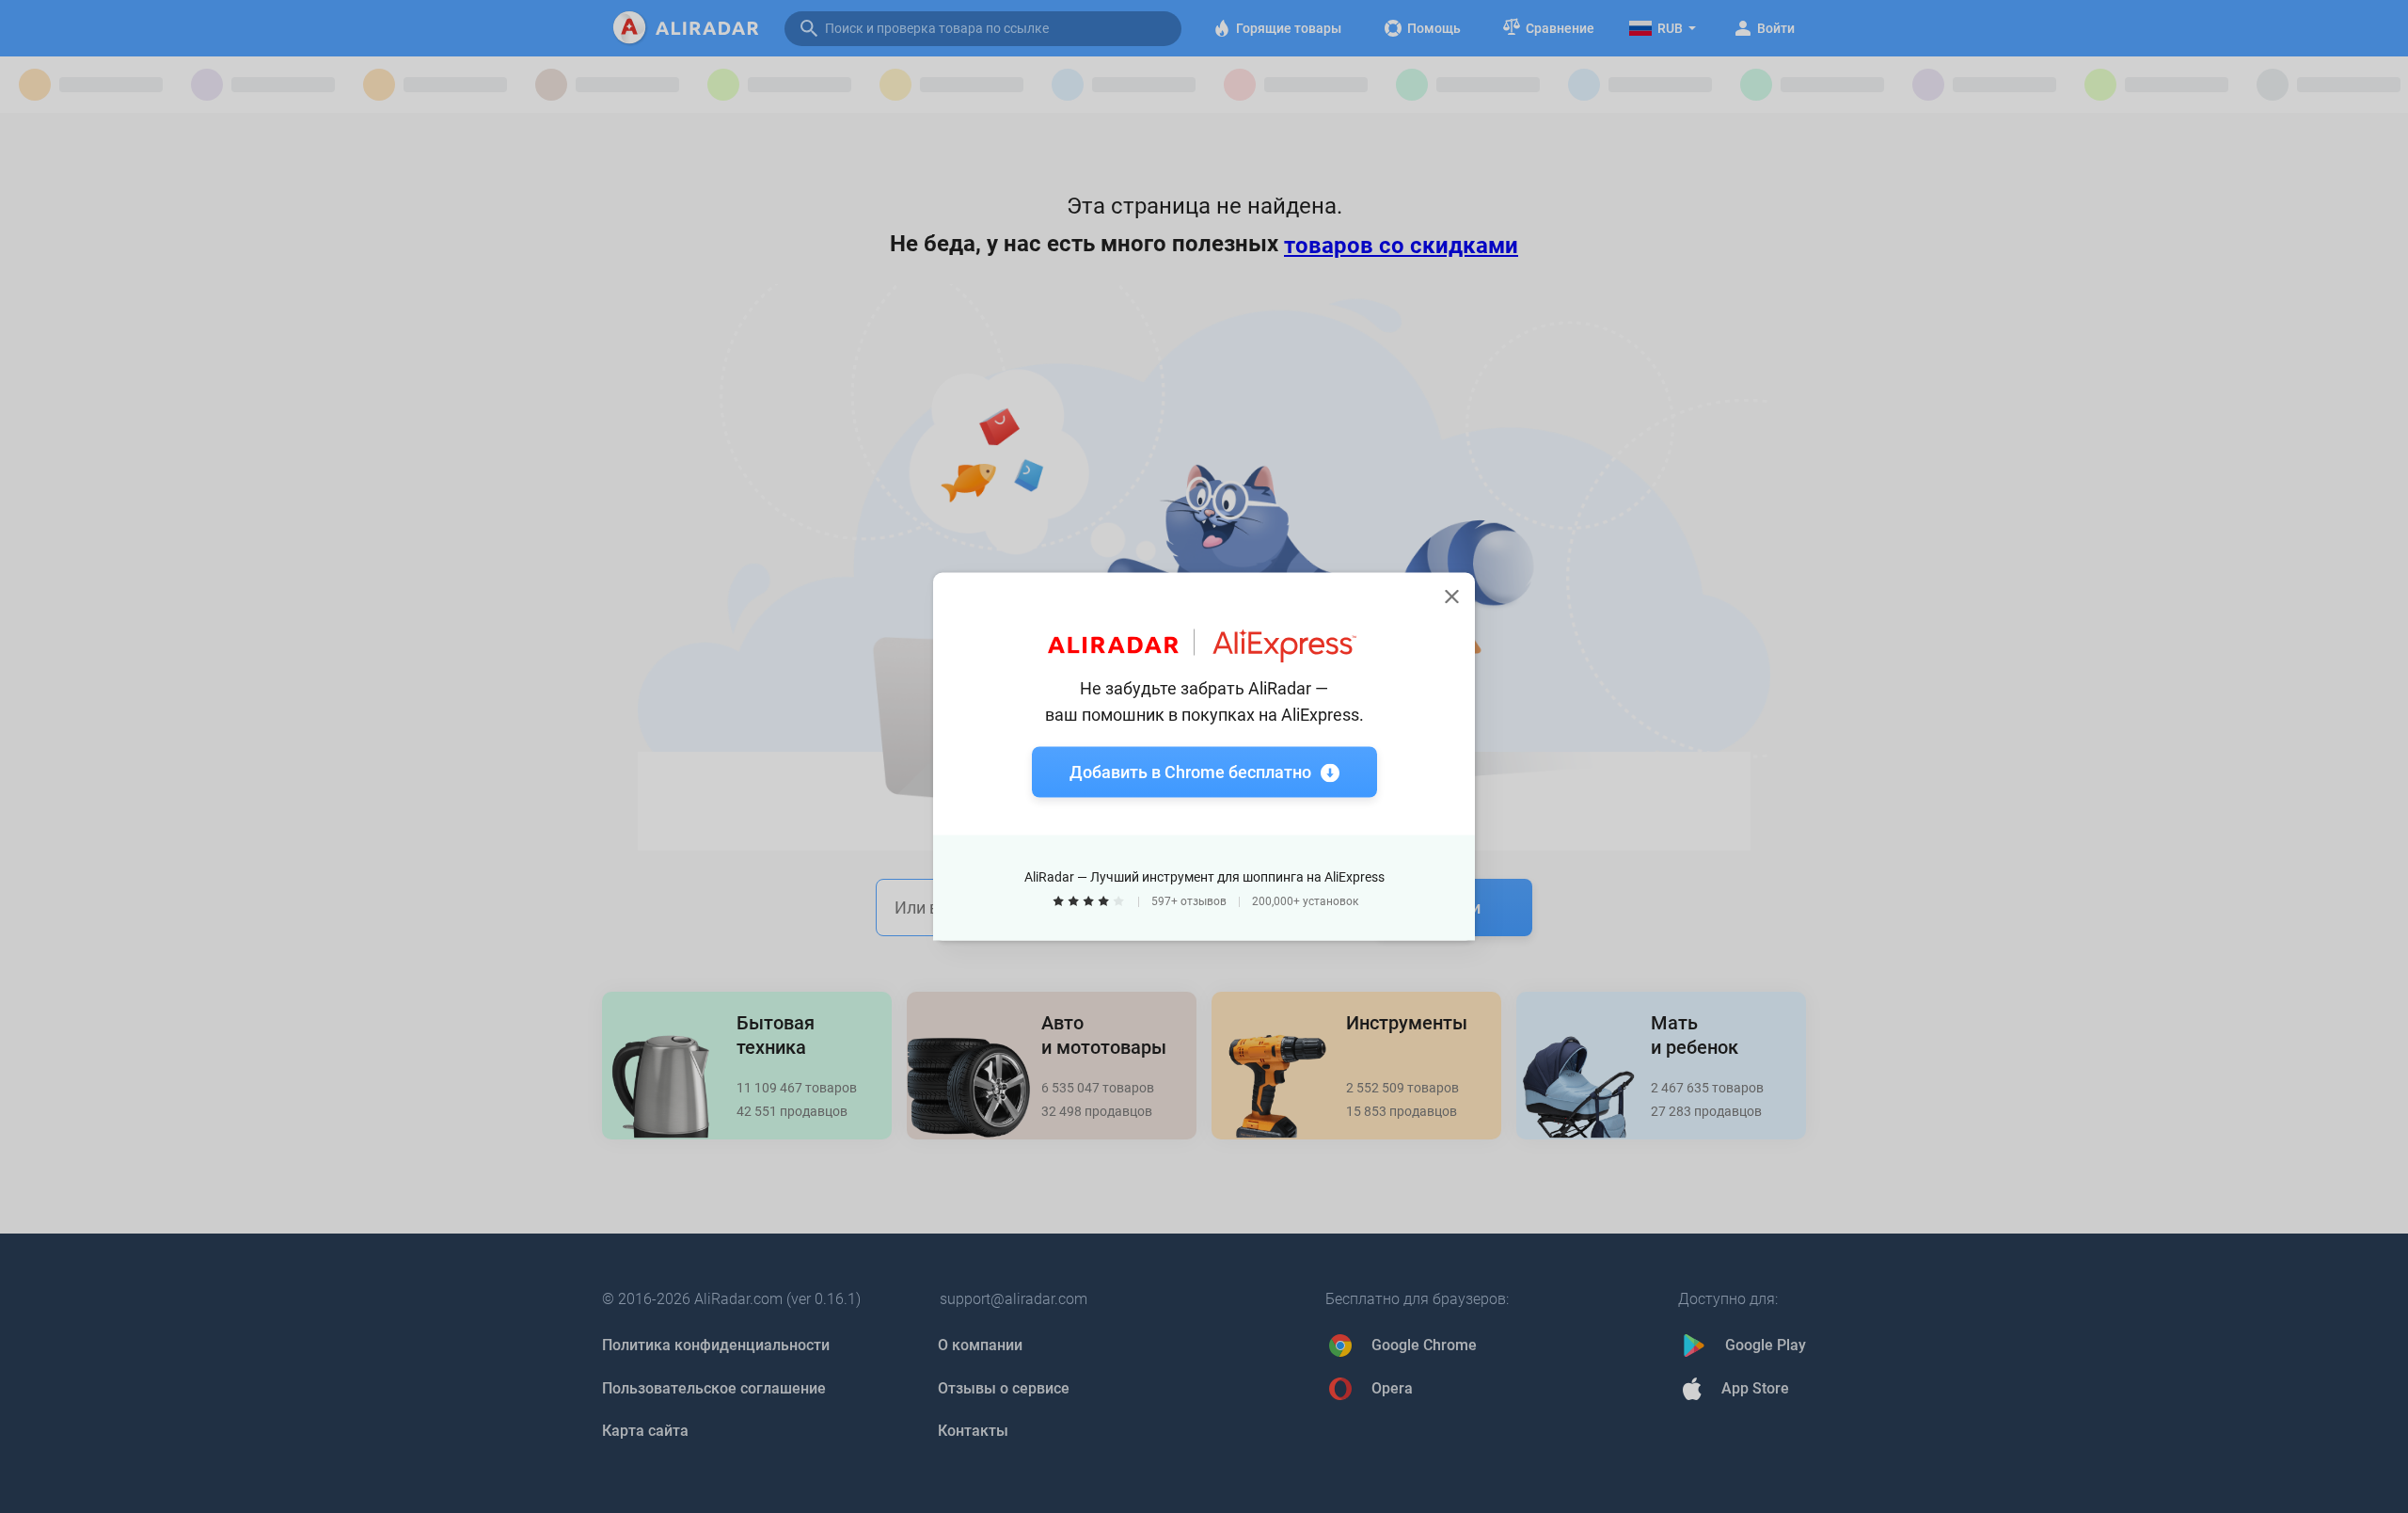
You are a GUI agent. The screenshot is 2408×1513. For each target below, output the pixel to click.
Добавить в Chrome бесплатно (1190, 772)
